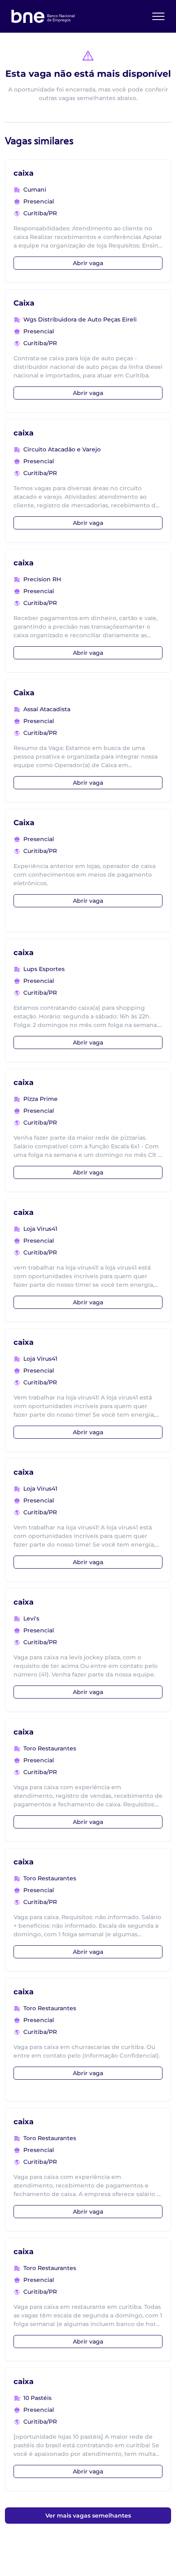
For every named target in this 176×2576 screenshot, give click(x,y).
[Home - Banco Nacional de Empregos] (43, 16)
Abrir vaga (88, 263)
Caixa (24, 303)
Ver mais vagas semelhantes (88, 2516)
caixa (24, 173)
